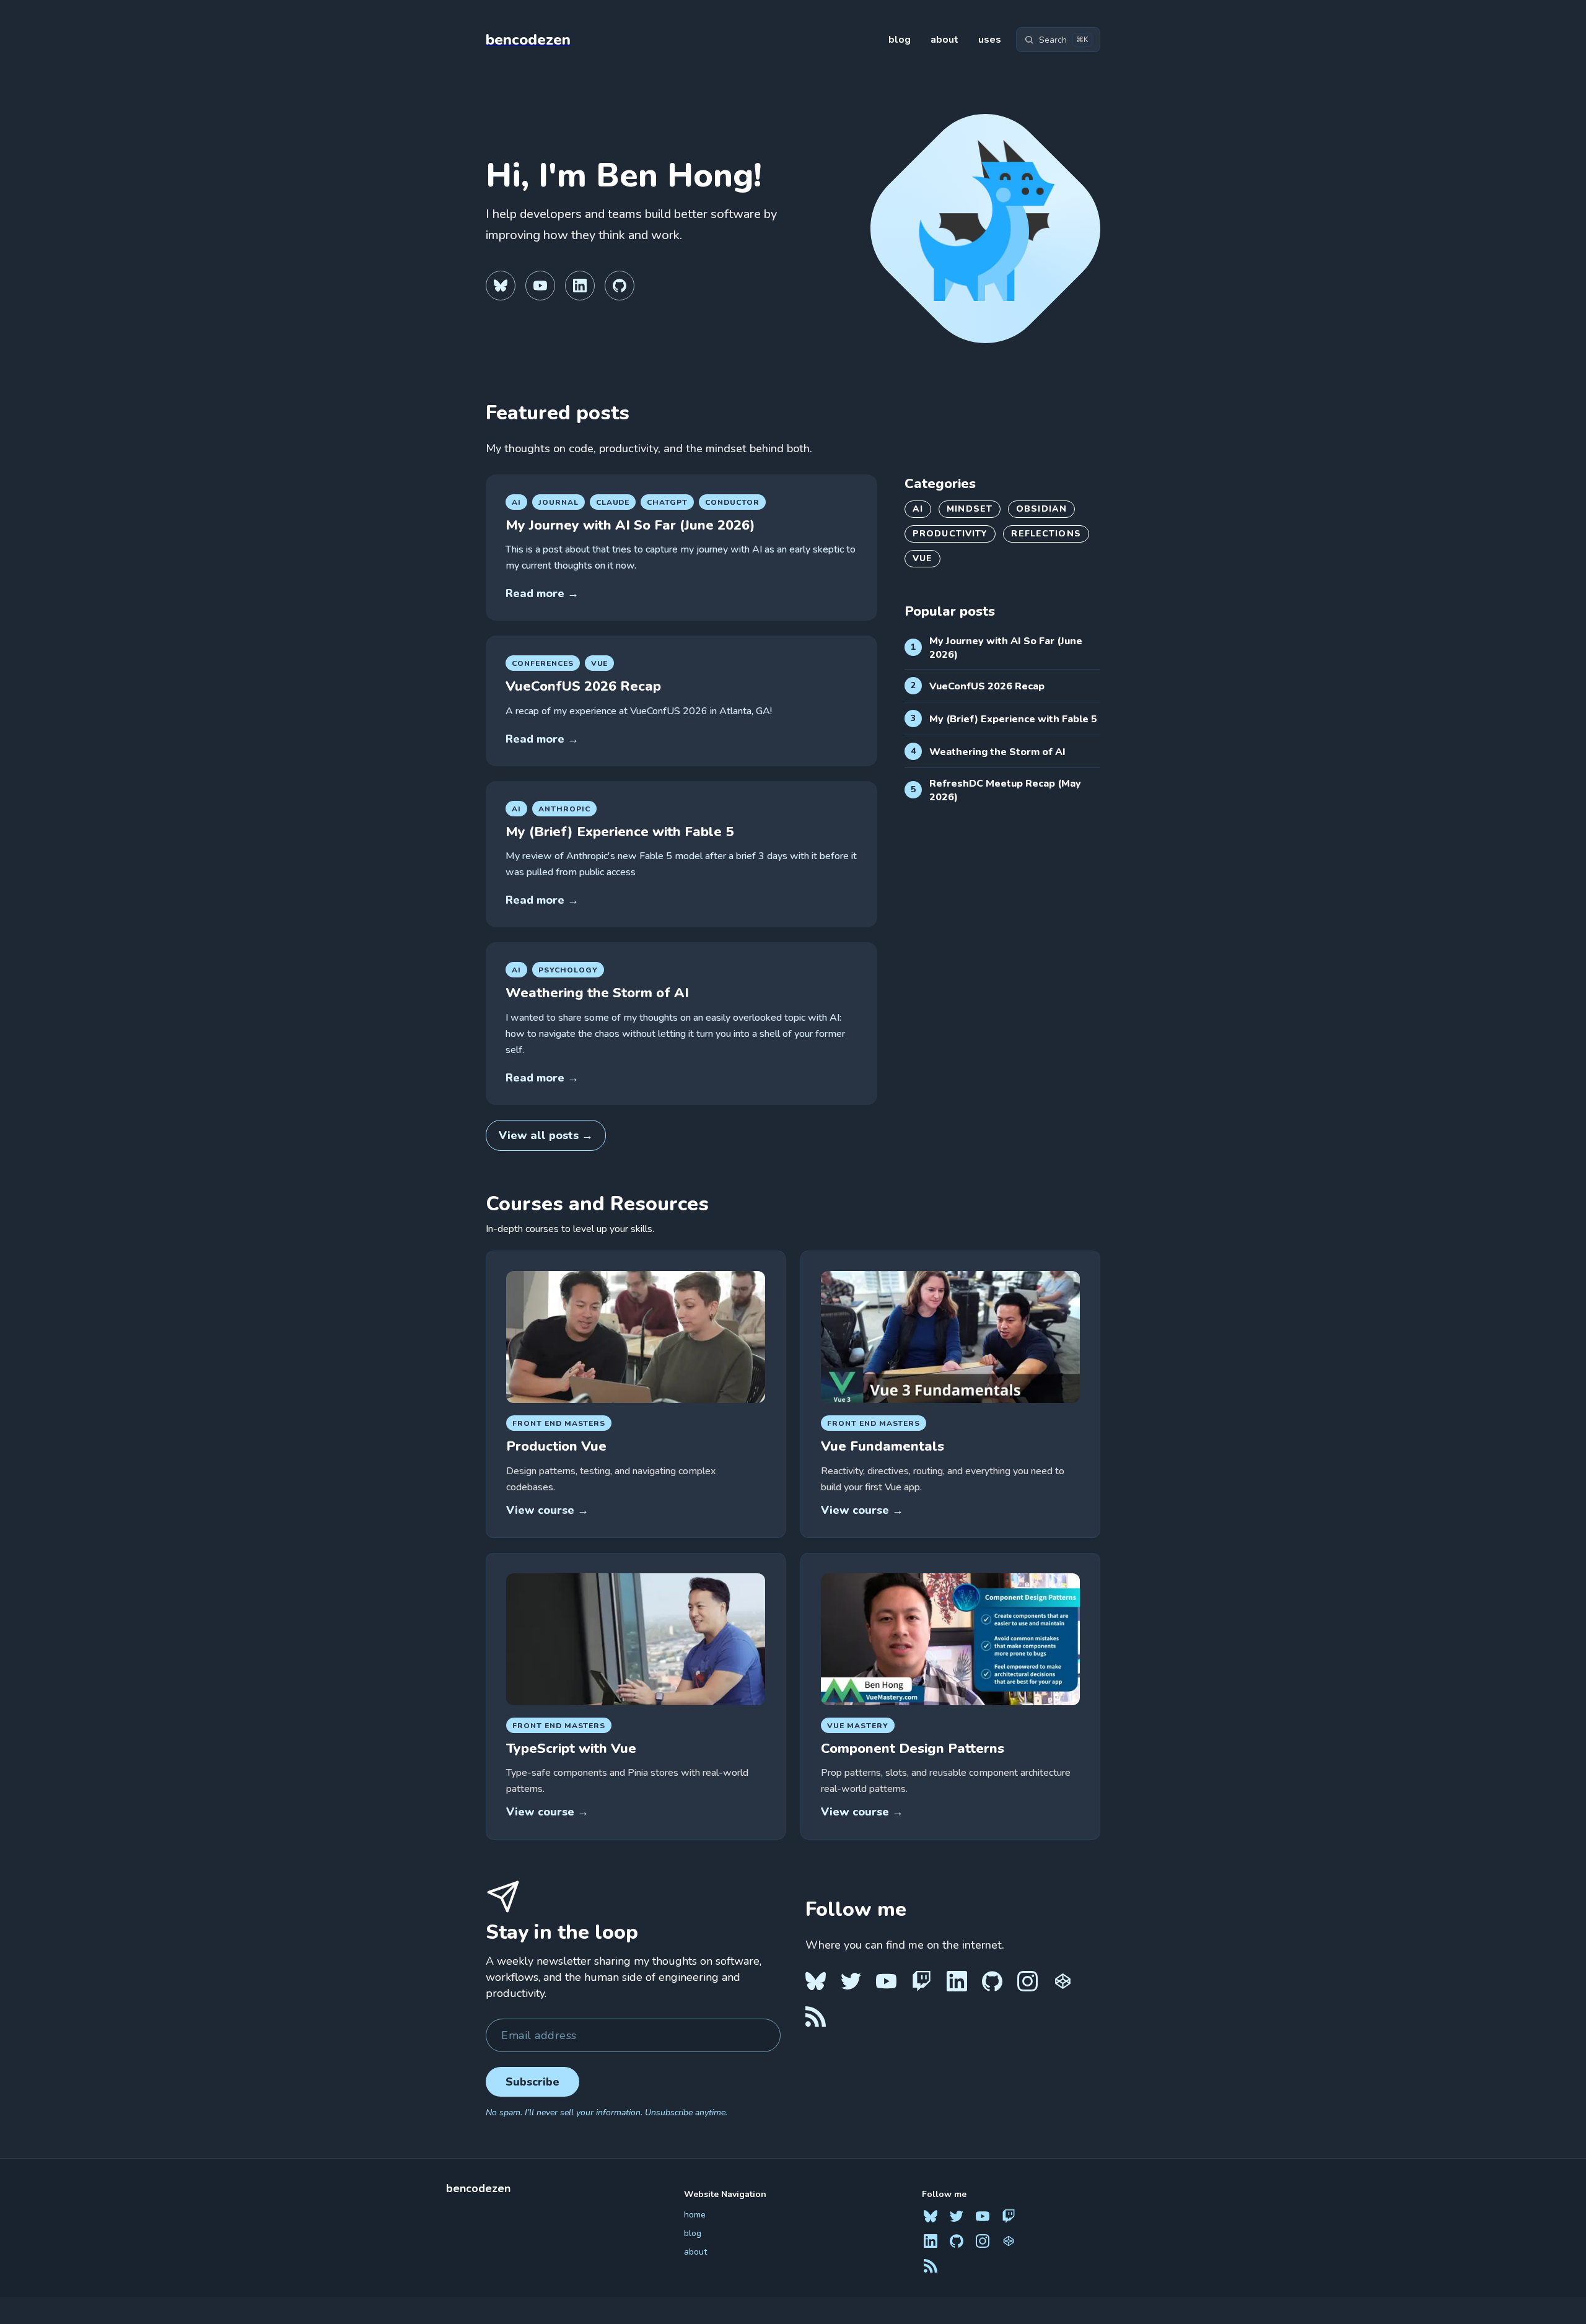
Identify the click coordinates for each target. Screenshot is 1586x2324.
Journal (559, 502)
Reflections (1046, 534)
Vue (600, 663)
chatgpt (667, 502)
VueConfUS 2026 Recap (583, 686)
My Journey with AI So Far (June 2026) (630, 525)
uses (990, 40)
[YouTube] (540, 286)
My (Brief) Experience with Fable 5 (620, 832)
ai (516, 502)
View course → (547, 1510)
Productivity (950, 534)
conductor (732, 502)
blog (900, 40)
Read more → (542, 593)
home (695, 2215)
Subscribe (532, 2082)
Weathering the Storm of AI (597, 993)
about (944, 40)
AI (918, 509)
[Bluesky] (501, 286)
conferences (543, 663)
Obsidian (1041, 509)
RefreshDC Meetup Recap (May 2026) (1005, 790)
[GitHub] (620, 286)
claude (613, 502)
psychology (568, 970)
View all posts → (546, 1135)
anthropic (564, 809)
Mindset (970, 509)
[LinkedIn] (580, 286)
